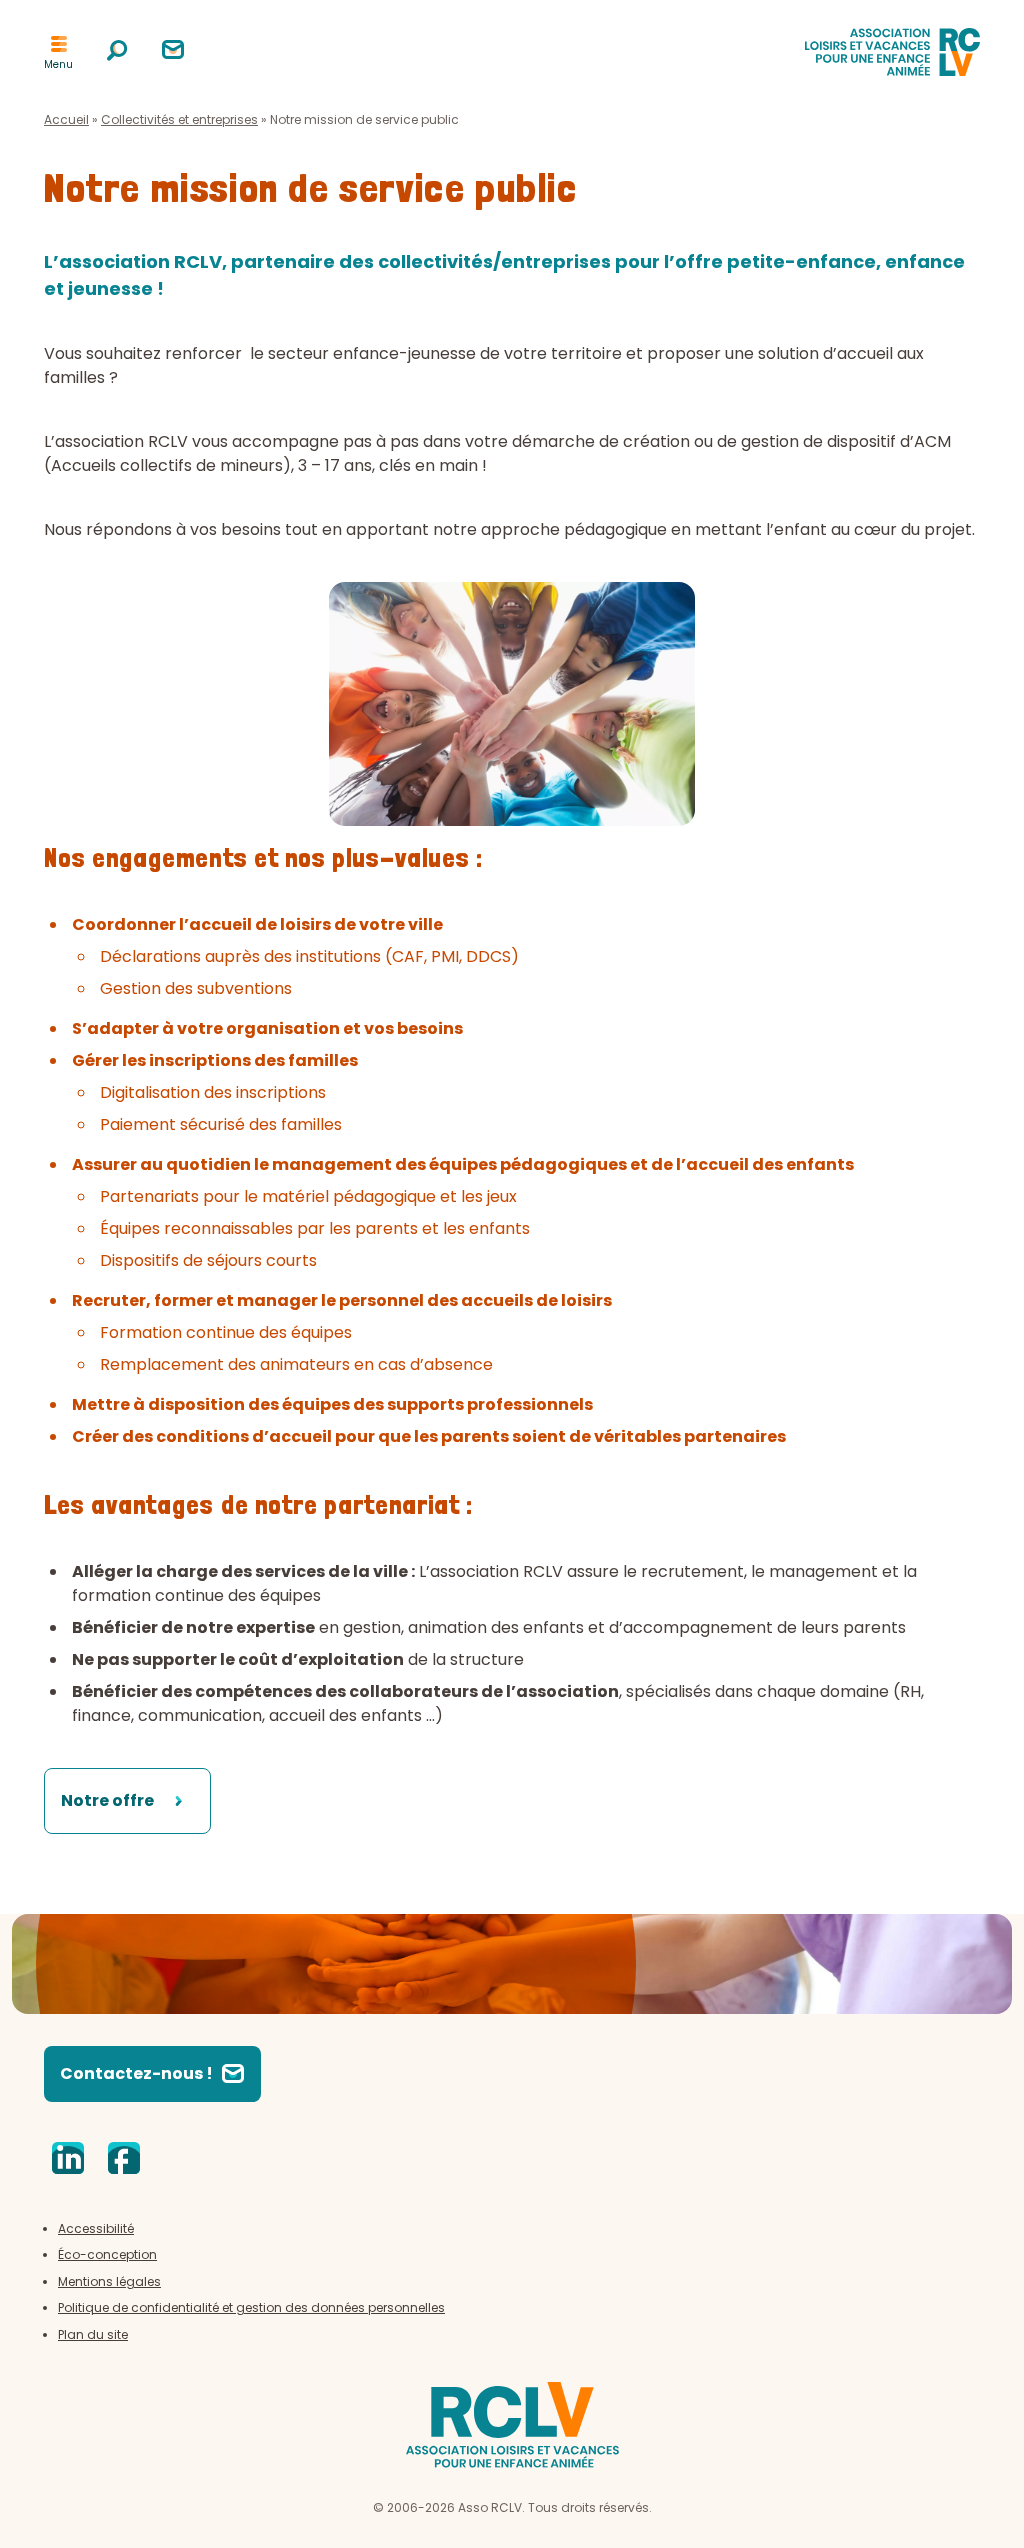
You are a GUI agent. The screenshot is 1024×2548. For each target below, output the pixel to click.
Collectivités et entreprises (179, 119)
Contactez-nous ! (136, 2073)
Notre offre (107, 1800)
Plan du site (93, 2334)
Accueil (66, 119)
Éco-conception (107, 2254)
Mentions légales (109, 2281)
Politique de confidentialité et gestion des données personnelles (251, 2307)
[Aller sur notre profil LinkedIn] (68, 2160)
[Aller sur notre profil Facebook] (124, 2160)
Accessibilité (96, 2228)
